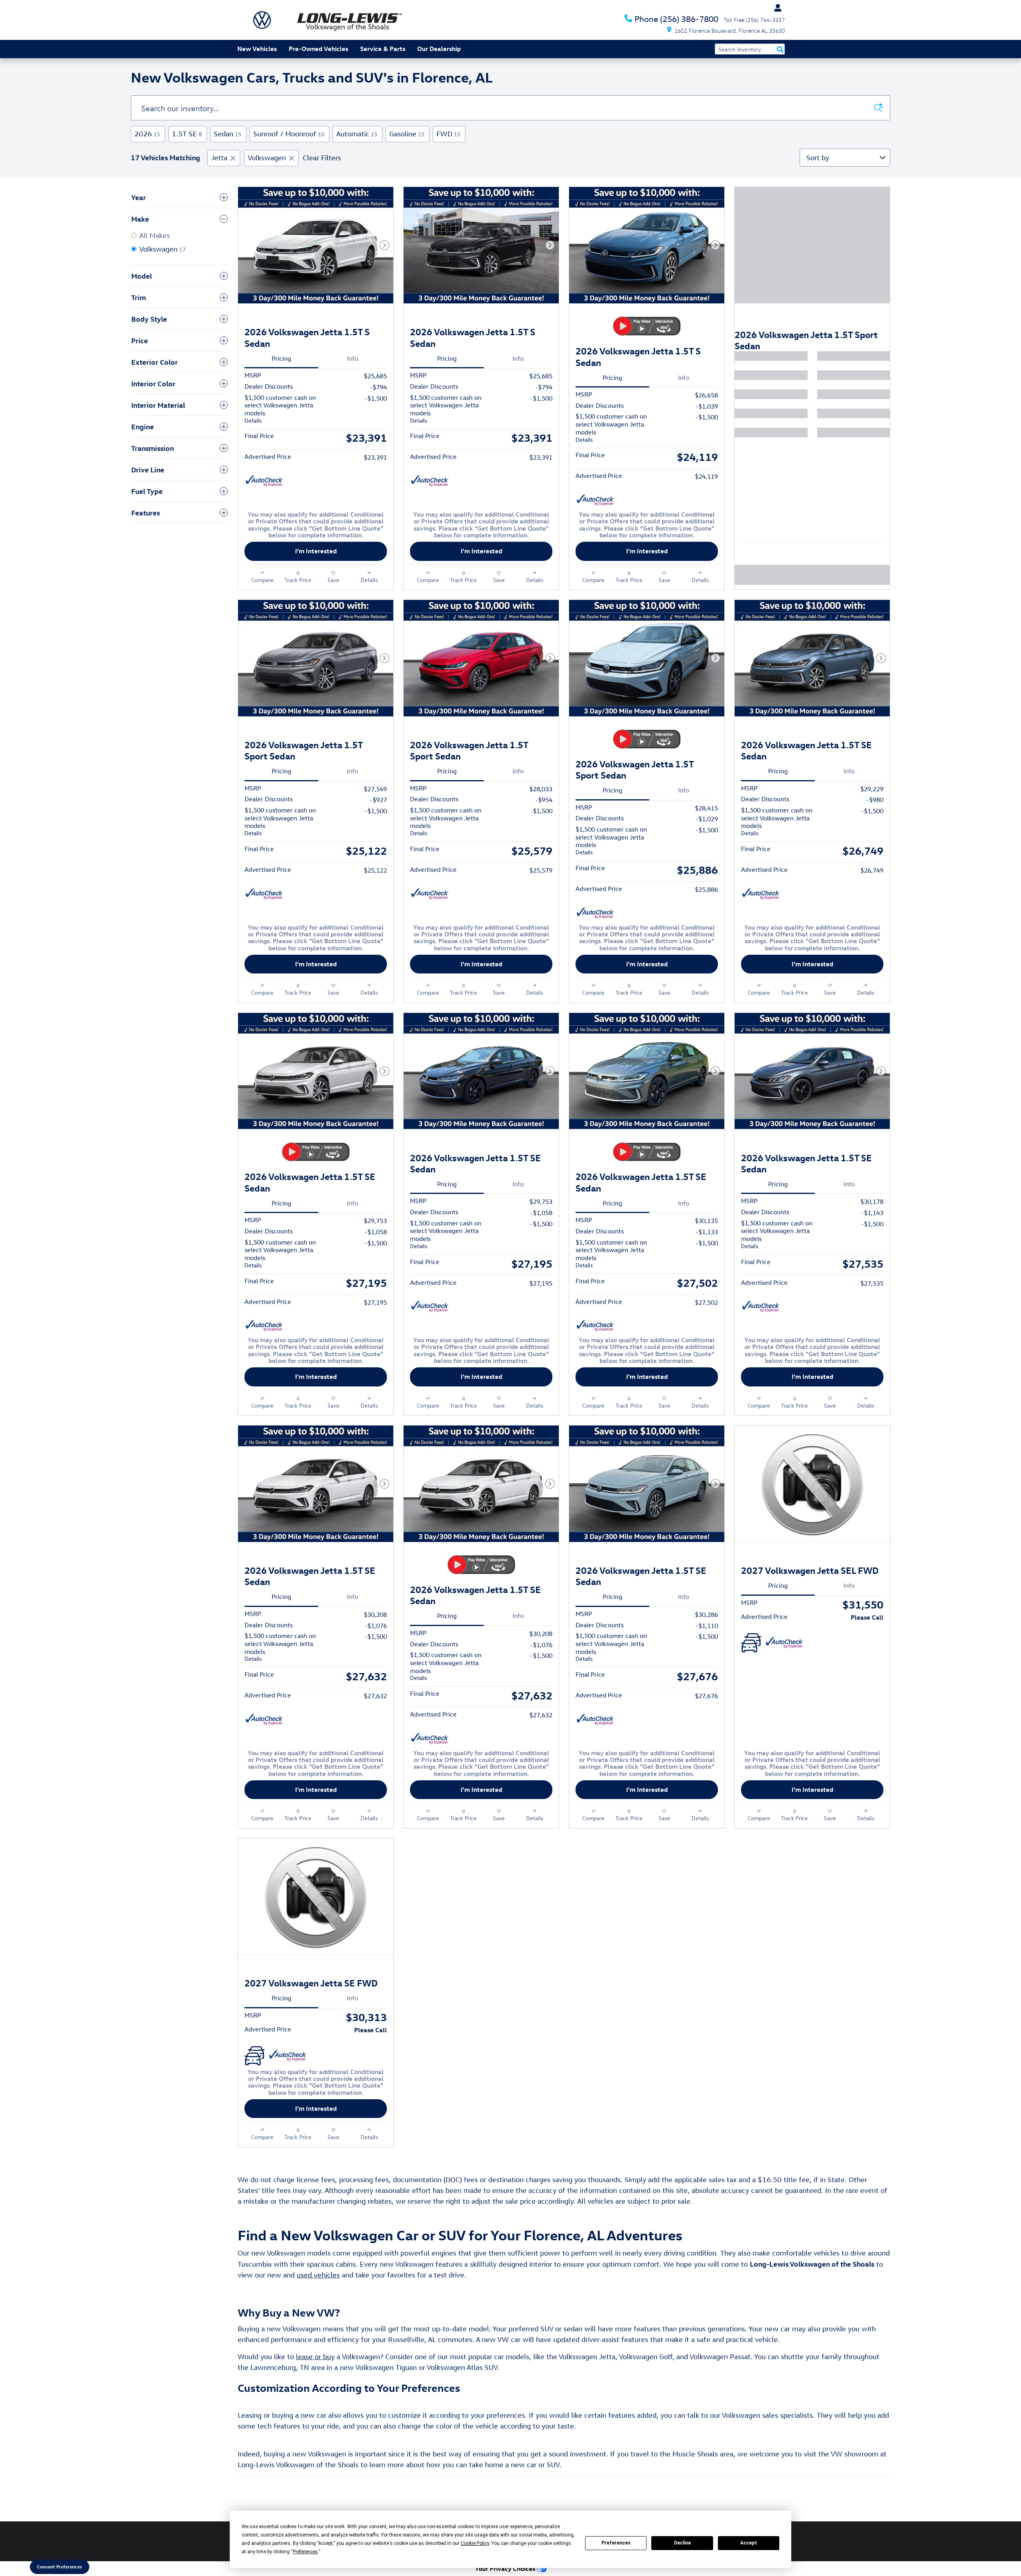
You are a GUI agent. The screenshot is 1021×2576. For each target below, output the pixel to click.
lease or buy (315, 2357)
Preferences (616, 2543)
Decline (682, 2543)
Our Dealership (439, 49)
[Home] (262, 20)
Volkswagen (267, 158)
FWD (448, 134)
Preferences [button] (305, 2552)
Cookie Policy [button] (475, 2543)
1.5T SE (187, 134)
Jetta (219, 158)
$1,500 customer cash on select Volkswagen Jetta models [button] (280, 409)
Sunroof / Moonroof (289, 134)
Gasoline (407, 134)
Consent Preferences (60, 2566)
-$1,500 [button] (376, 398)
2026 (147, 134)
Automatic (357, 134)
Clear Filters (322, 158)
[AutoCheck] (264, 481)
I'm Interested (316, 551)
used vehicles (318, 2275)
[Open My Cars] (776, 8)
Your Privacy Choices (506, 2568)
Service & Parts (383, 49)
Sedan (228, 134)
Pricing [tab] (281, 358)
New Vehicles (257, 49)
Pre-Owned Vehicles (318, 49)
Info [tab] (353, 358)
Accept (749, 2543)
